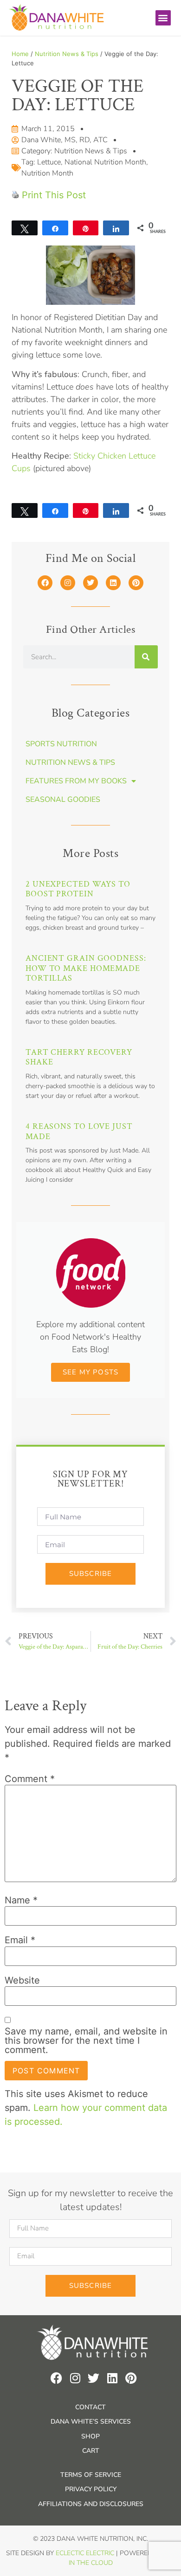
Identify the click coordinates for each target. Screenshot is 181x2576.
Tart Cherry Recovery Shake (79, 1057)
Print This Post (54, 195)
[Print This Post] (15, 195)
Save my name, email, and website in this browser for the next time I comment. (86, 2041)
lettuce (49, 162)
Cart (91, 2451)
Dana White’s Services (91, 2422)
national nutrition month (105, 162)
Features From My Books (76, 781)
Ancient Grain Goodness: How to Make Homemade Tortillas (86, 968)
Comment (30, 1779)
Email (20, 1940)
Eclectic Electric (85, 2553)
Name (21, 1900)
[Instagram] (68, 583)
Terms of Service (91, 2475)
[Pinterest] (136, 583)
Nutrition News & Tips (67, 54)
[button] (163, 18)
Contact (90, 2407)
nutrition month (47, 173)
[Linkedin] (113, 583)
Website (22, 1980)
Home (20, 54)
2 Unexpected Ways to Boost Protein (78, 889)
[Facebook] (45, 583)
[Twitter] (90, 583)
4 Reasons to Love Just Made (79, 1131)
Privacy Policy (91, 2489)
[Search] (146, 657)
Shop (90, 2436)
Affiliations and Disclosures (91, 2504)
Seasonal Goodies (63, 800)
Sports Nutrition (61, 744)
